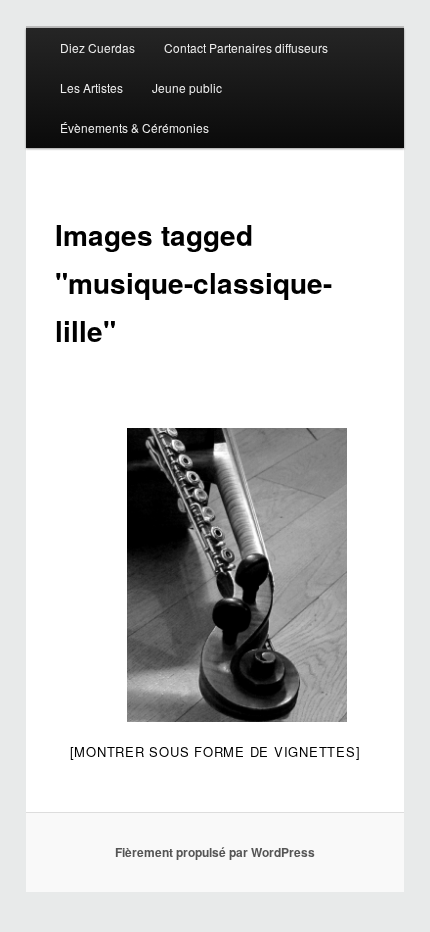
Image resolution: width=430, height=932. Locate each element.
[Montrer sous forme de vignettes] (215, 751)
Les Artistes (91, 87)
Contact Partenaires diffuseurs (246, 47)
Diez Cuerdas (97, 47)
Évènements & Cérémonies (134, 127)
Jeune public (187, 87)
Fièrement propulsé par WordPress (215, 852)
